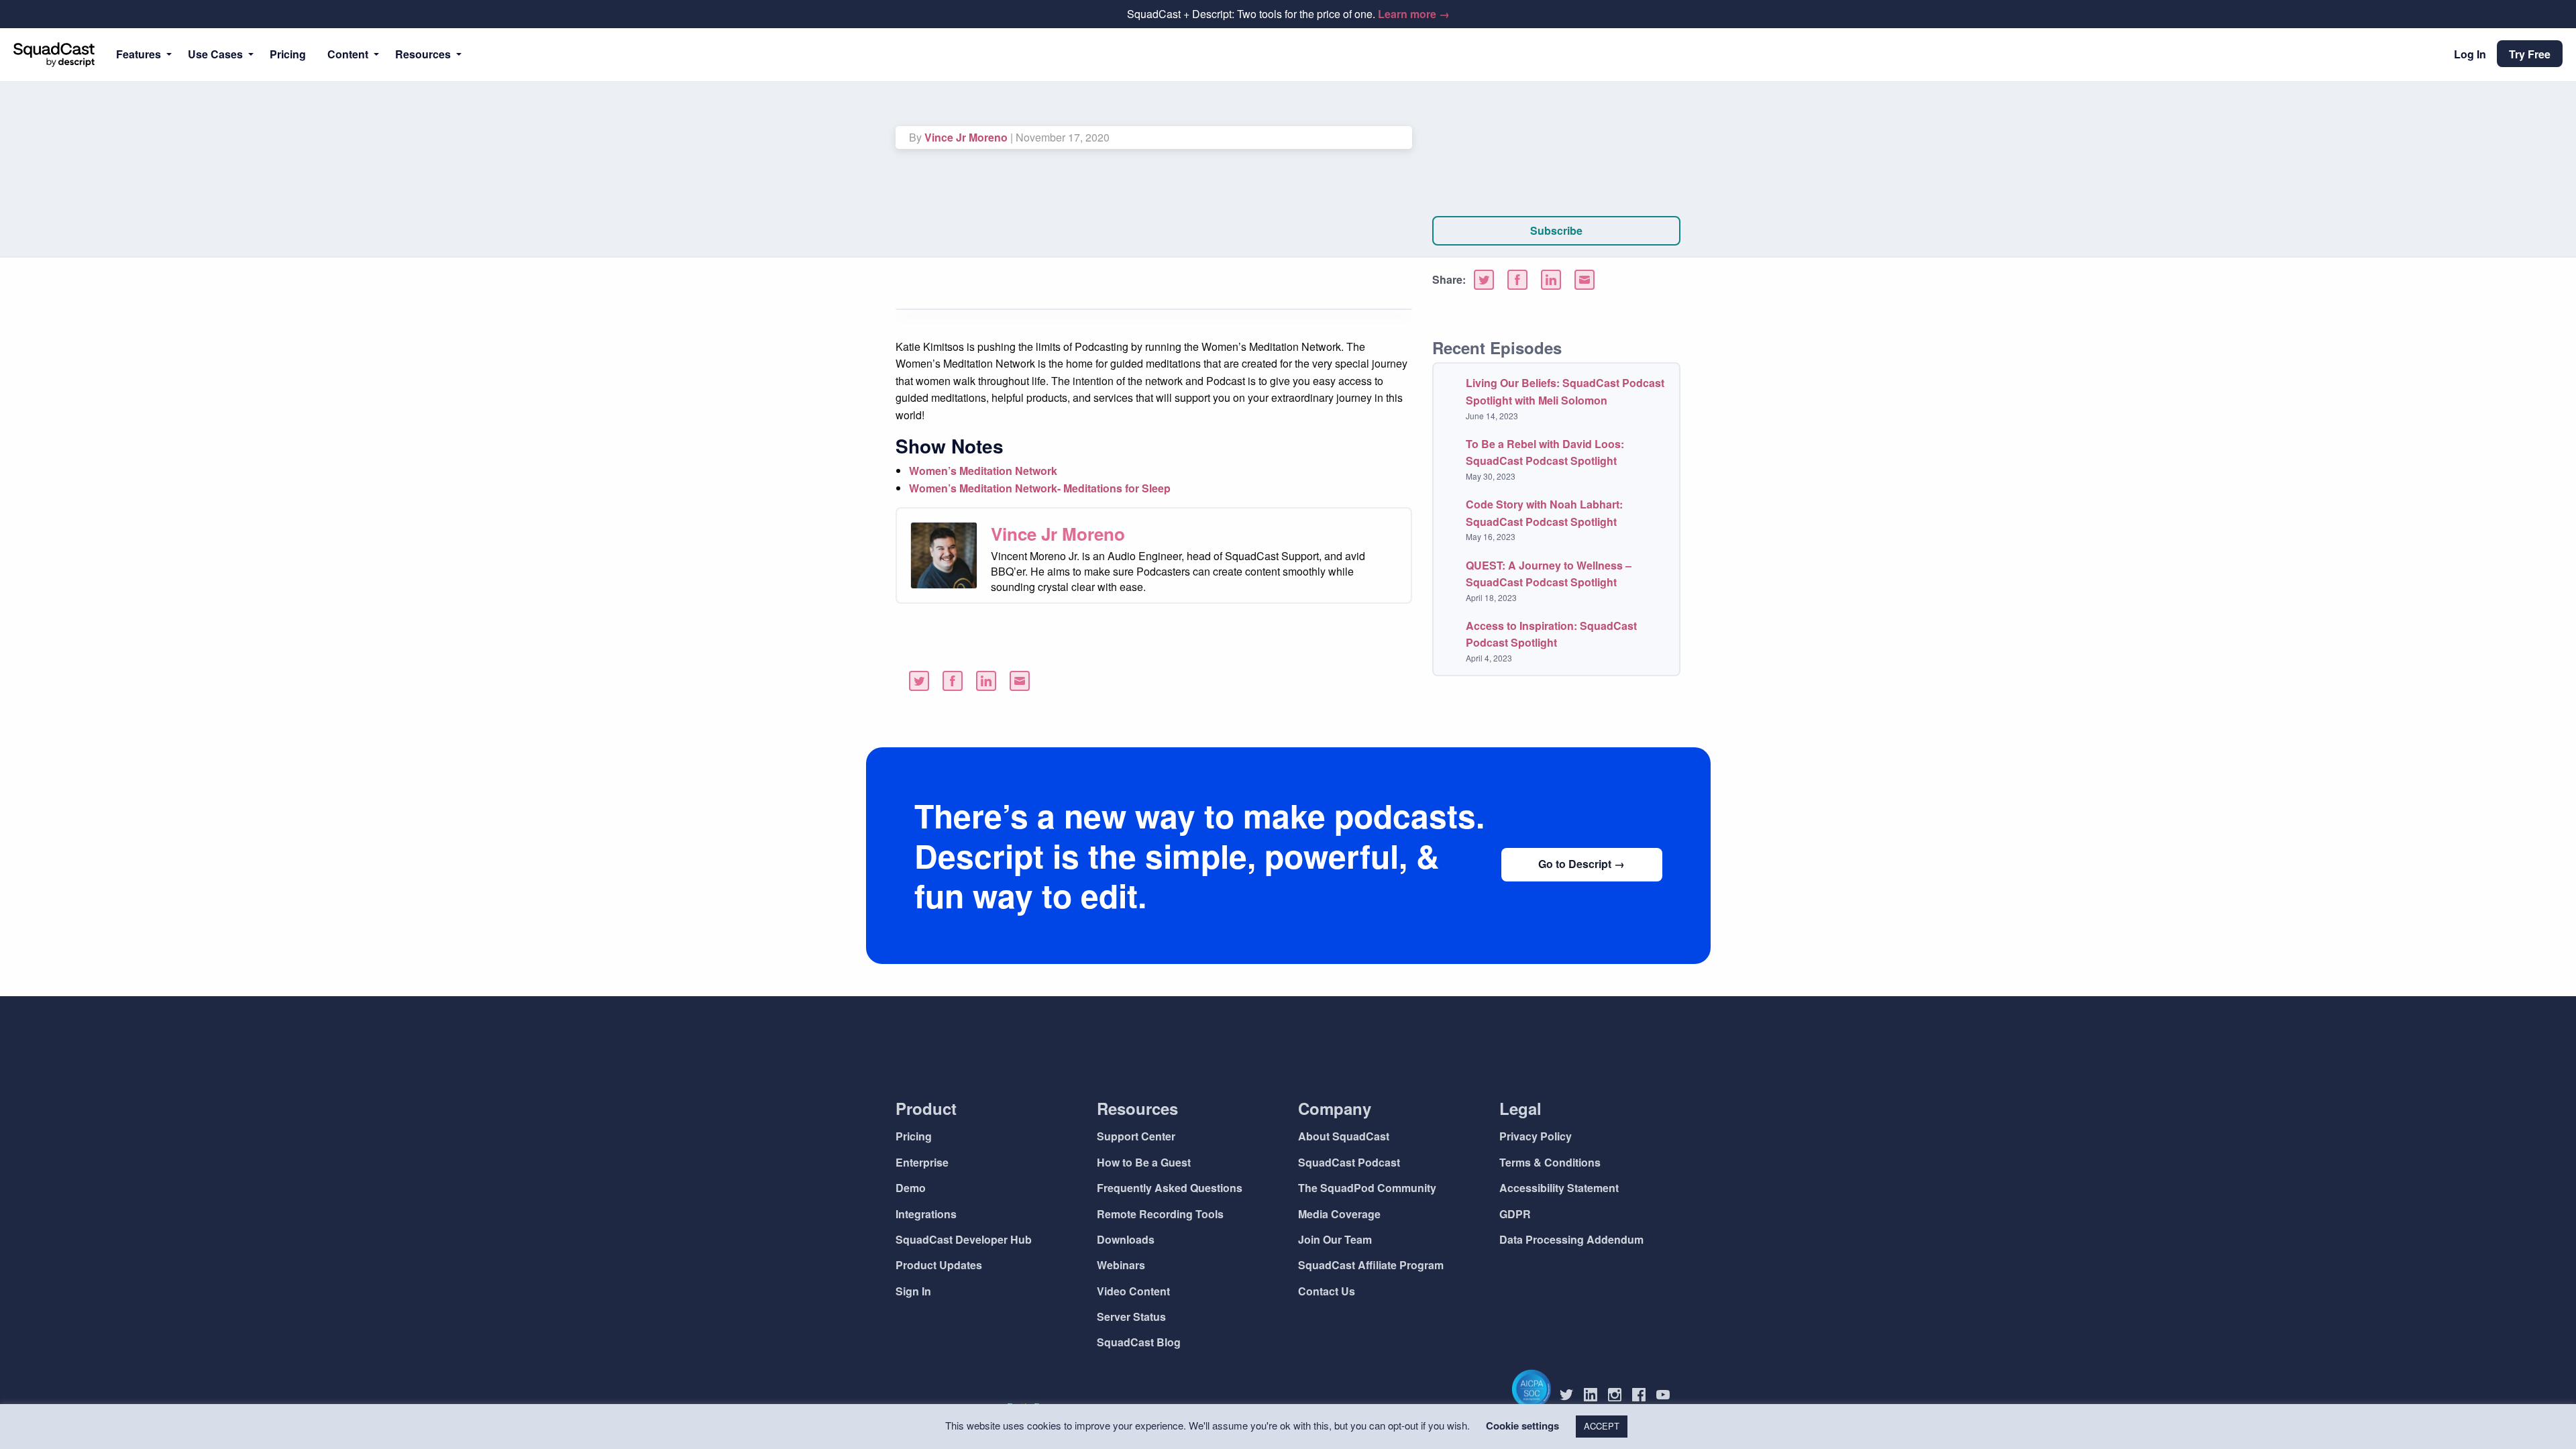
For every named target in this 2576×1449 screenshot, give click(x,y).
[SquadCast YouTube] (1668, 1395)
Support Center (1136, 1136)
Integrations (926, 1214)
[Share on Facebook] (1517, 280)
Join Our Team (1335, 1239)
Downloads (1126, 1239)
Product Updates (939, 1265)
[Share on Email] (1585, 280)
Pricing (288, 54)
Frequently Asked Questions (1170, 1188)
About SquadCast (1344, 1136)
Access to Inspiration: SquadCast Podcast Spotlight (1551, 634)
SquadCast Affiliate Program (1371, 1265)
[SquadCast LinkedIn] (1596, 1395)
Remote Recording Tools (1160, 1214)
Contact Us (1327, 1291)
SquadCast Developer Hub (964, 1239)
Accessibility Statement (1559, 1188)
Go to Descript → (1581, 864)
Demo (911, 1188)
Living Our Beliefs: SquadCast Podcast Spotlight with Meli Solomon (1565, 391)
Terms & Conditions (1550, 1162)
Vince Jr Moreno (966, 137)
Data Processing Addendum (1571, 1239)
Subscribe (1556, 230)
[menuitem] (141, 54)
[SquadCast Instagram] (1620, 1395)
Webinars (1121, 1265)
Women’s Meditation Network (983, 471)
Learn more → (1414, 14)
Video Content (1133, 1291)
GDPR (1515, 1214)
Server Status (1131, 1317)
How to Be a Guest (1144, 1162)
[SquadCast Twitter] (1572, 1395)
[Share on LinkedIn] (1551, 280)
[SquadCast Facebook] (1644, 1395)
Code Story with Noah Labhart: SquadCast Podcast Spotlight (1544, 513)
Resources (423, 54)
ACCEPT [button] (1602, 1426)
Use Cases (215, 54)
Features (139, 54)
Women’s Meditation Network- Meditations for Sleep (1040, 488)
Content (348, 54)
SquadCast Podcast (1349, 1162)
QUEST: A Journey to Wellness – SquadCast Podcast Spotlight (1549, 574)
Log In (2470, 54)
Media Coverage (1339, 1214)
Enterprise (922, 1162)
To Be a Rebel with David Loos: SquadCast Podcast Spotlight (1545, 452)
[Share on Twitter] (1484, 280)
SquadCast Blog (1139, 1342)
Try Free (2530, 54)
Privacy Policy (1536, 1136)
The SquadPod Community (1367, 1188)
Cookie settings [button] (1522, 1426)
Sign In (913, 1291)
